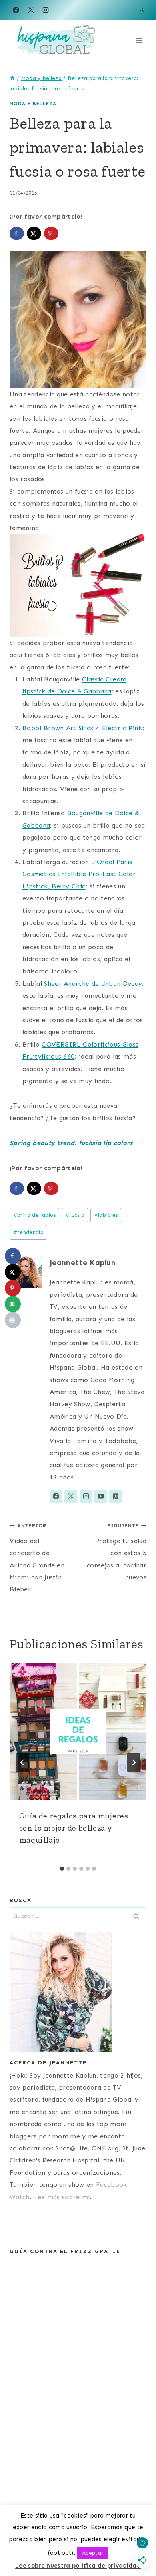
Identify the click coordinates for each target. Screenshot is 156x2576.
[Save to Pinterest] (51, 233)
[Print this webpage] (13, 1320)
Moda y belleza (33, 104)
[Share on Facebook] (17, 233)
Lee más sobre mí (61, 2197)
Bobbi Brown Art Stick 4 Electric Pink (82, 728)
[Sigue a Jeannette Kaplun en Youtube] (101, 1496)
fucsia (75, 1215)
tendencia (28, 1232)
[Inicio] (12, 78)
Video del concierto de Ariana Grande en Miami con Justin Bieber (37, 1558)
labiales (106, 1215)
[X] (31, 10)
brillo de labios (34, 1215)
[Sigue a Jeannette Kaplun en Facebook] (56, 1496)
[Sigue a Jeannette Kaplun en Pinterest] (116, 1496)
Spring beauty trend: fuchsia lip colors (71, 1143)
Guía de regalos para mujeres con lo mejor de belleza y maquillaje (74, 1828)
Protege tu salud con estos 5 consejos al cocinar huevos (117, 1552)
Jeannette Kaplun (83, 1263)
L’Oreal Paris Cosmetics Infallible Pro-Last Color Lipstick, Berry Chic (79, 874)
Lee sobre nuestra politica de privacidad (78, 2566)
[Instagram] (46, 10)
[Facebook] (16, 10)
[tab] (62, 1869)
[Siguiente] (134, 1762)
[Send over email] (13, 1304)
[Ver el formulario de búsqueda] (142, 10)
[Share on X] (34, 233)
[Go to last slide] (22, 1762)
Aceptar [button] (93, 2553)
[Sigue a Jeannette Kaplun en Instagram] (86, 1496)
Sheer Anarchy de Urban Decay (93, 984)
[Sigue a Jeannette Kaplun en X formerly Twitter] (71, 1496)
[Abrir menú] (139, 40)
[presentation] (78, 1732)
